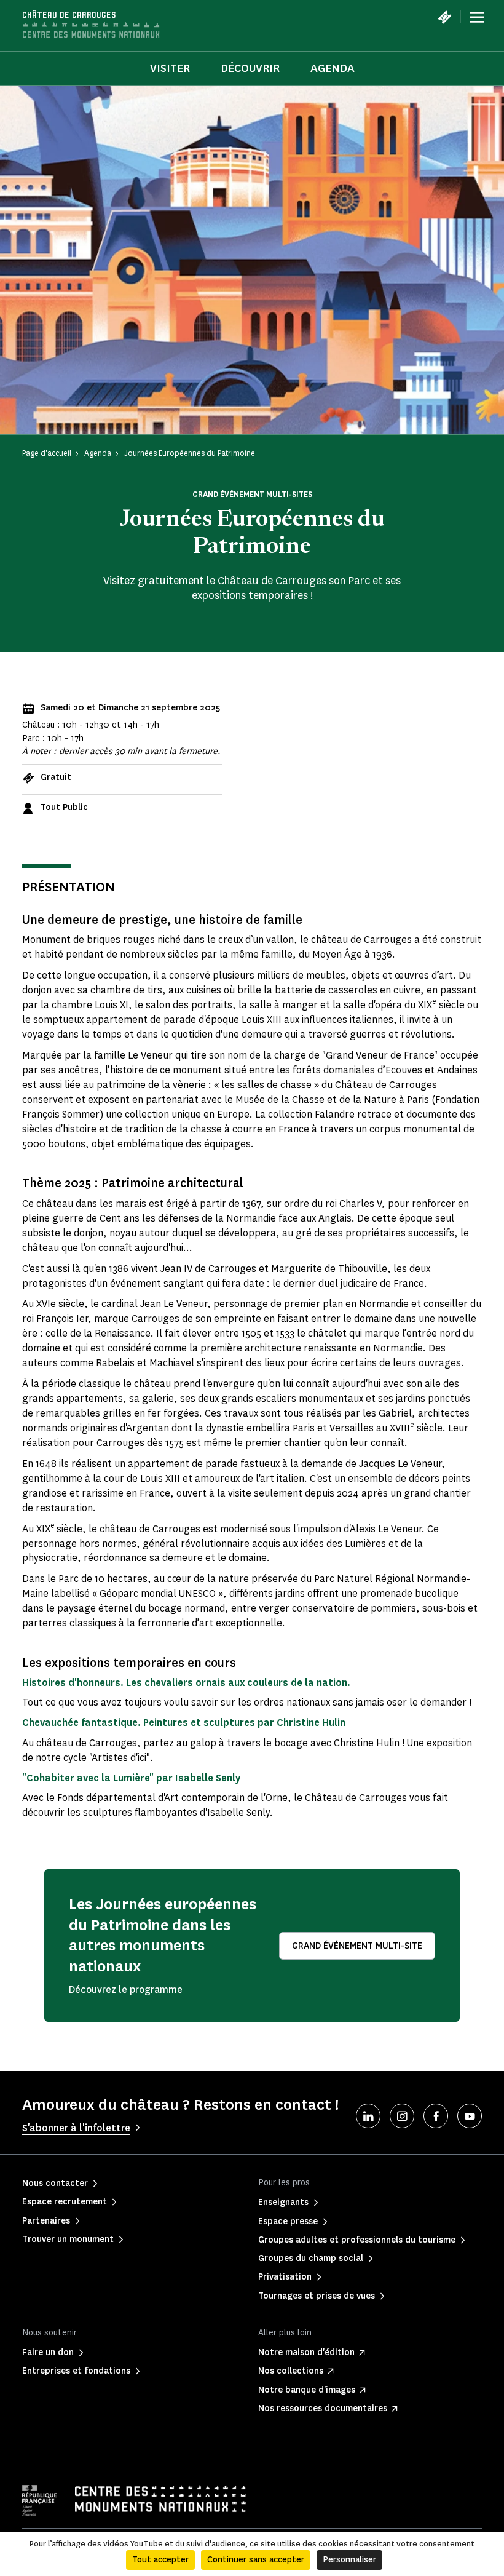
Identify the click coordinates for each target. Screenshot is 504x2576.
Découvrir (250, 68)
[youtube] (470, 2116)
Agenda (333, 68)
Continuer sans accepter (256, 2560)
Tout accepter (160, 2560)
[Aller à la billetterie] (444, 17)
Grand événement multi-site (357, 1946)
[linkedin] (368, 2116)
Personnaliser (349, 2560)
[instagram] (402, 2116)
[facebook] (436, 2116)
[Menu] (477, 17)
